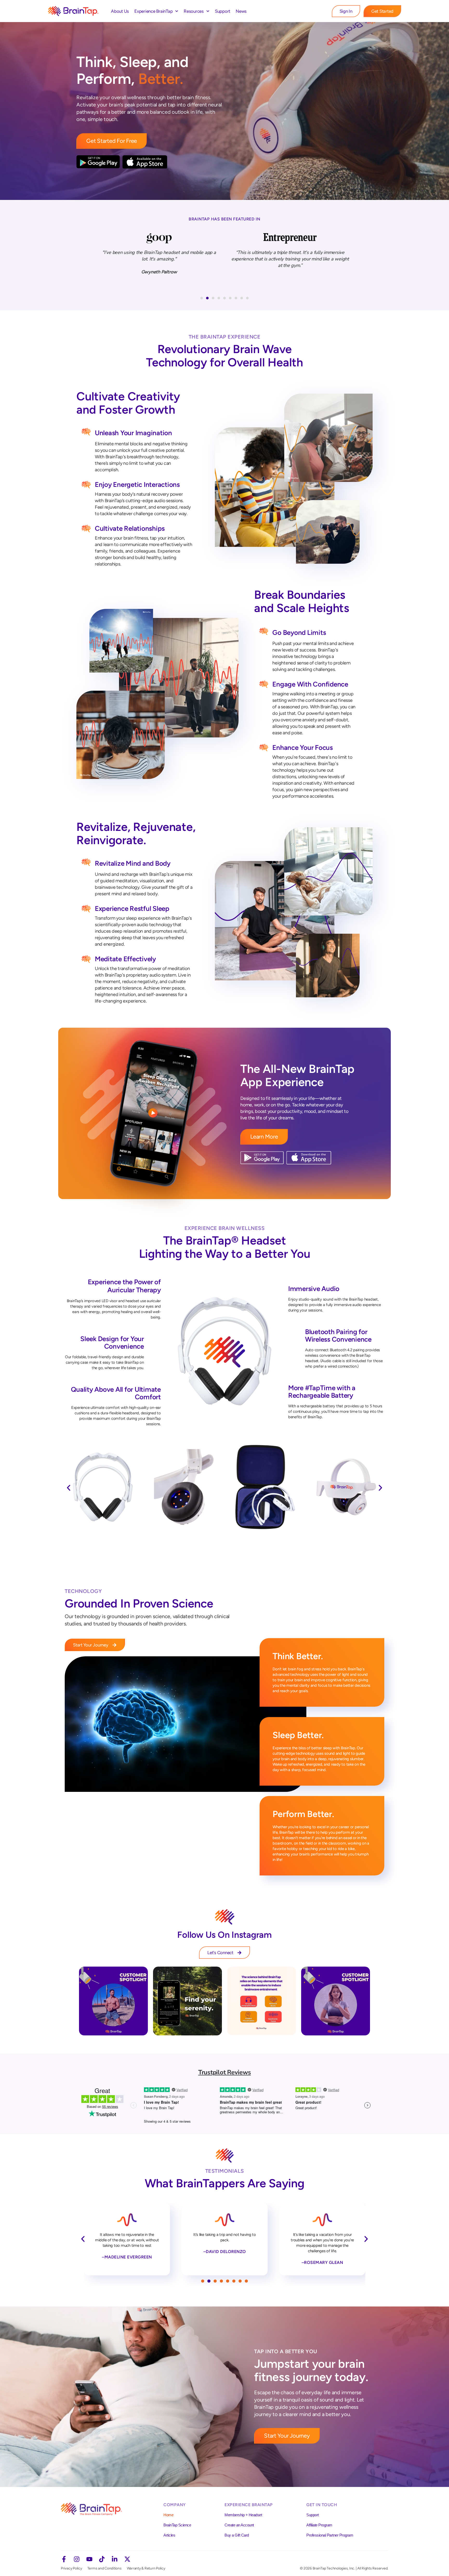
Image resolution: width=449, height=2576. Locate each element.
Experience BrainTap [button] (153, 11)
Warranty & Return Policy (146, 2568)
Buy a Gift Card (237, 2535)
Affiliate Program (319, 2525)
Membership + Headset (243, 2515)
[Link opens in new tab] (113, 2001)
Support (223, 11)
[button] (202, 298)
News (241, 11)
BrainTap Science (177, 2525)
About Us (120, 11)
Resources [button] (194, 11)
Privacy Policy (71, 2568)
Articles (169, 2535)
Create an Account (239, 2525)
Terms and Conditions (104, 2568)
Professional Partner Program (330, 2535)
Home (168, 2515)
